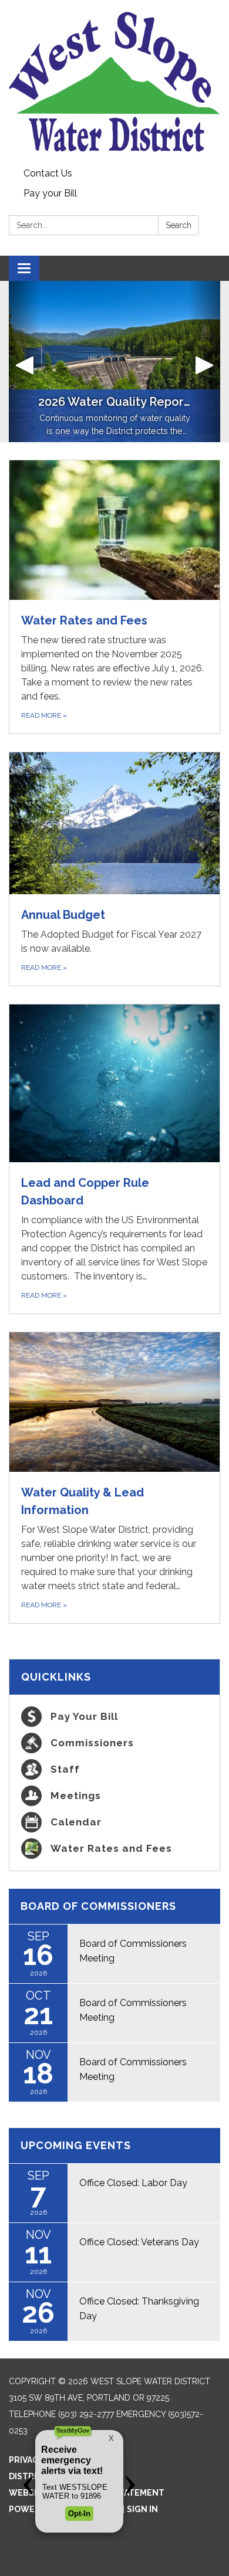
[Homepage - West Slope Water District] (114, 82)
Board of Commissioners (98, 1906)
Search (179, 225)
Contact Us (48, 173)
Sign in (142, 2509)
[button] (25, 362)
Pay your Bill (50, 193)
